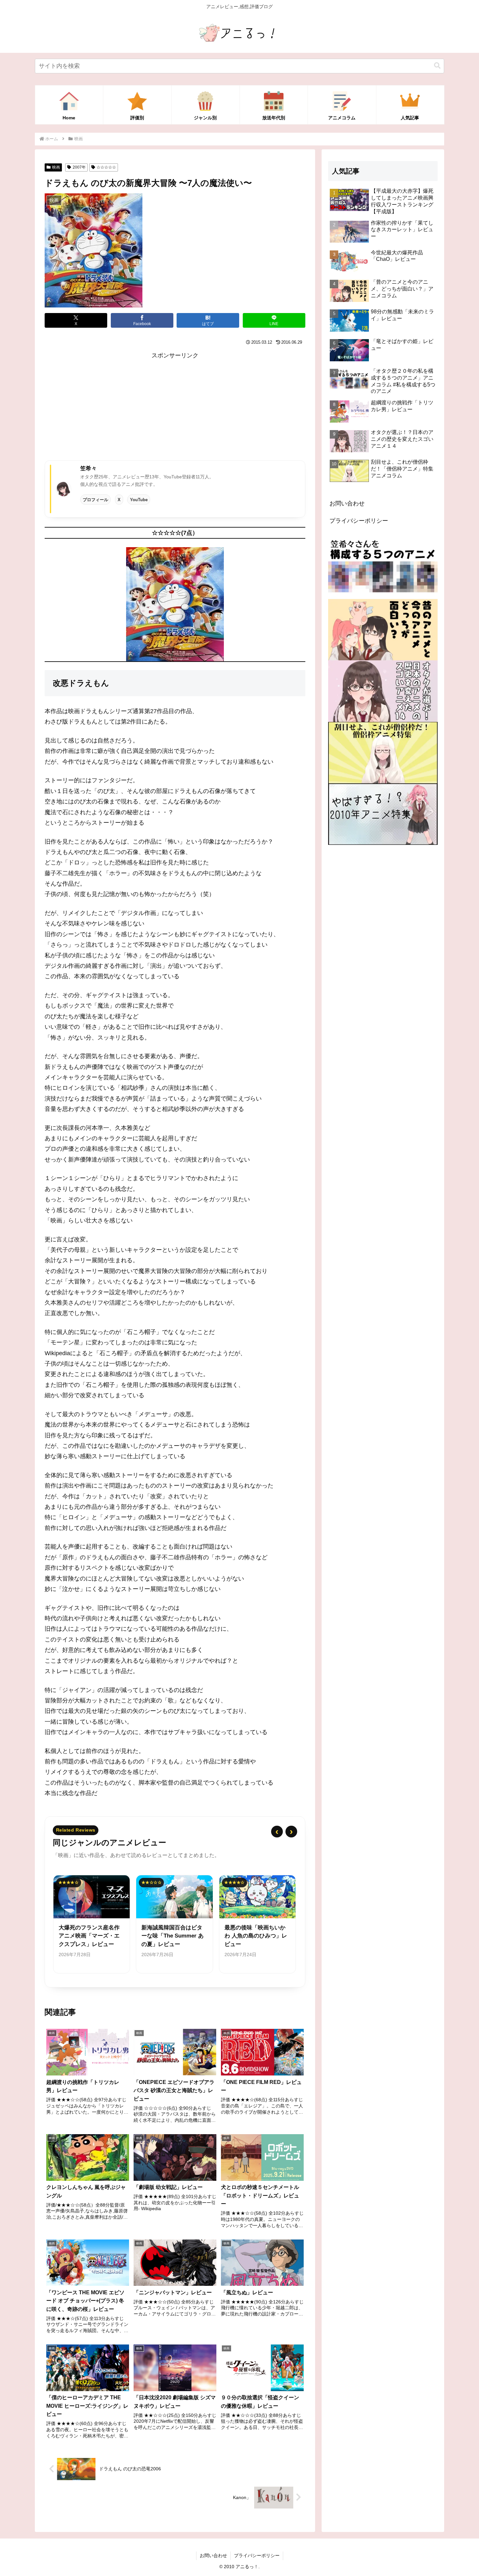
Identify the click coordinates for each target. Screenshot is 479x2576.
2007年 (79, 167)
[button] (437, 66)
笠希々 (88, 468)
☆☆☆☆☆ (106, 167)
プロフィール (95, 500)
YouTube (139, 500)
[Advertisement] (175, 407)
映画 (56, 167)
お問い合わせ (347, 503)
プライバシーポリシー (359, 521)
